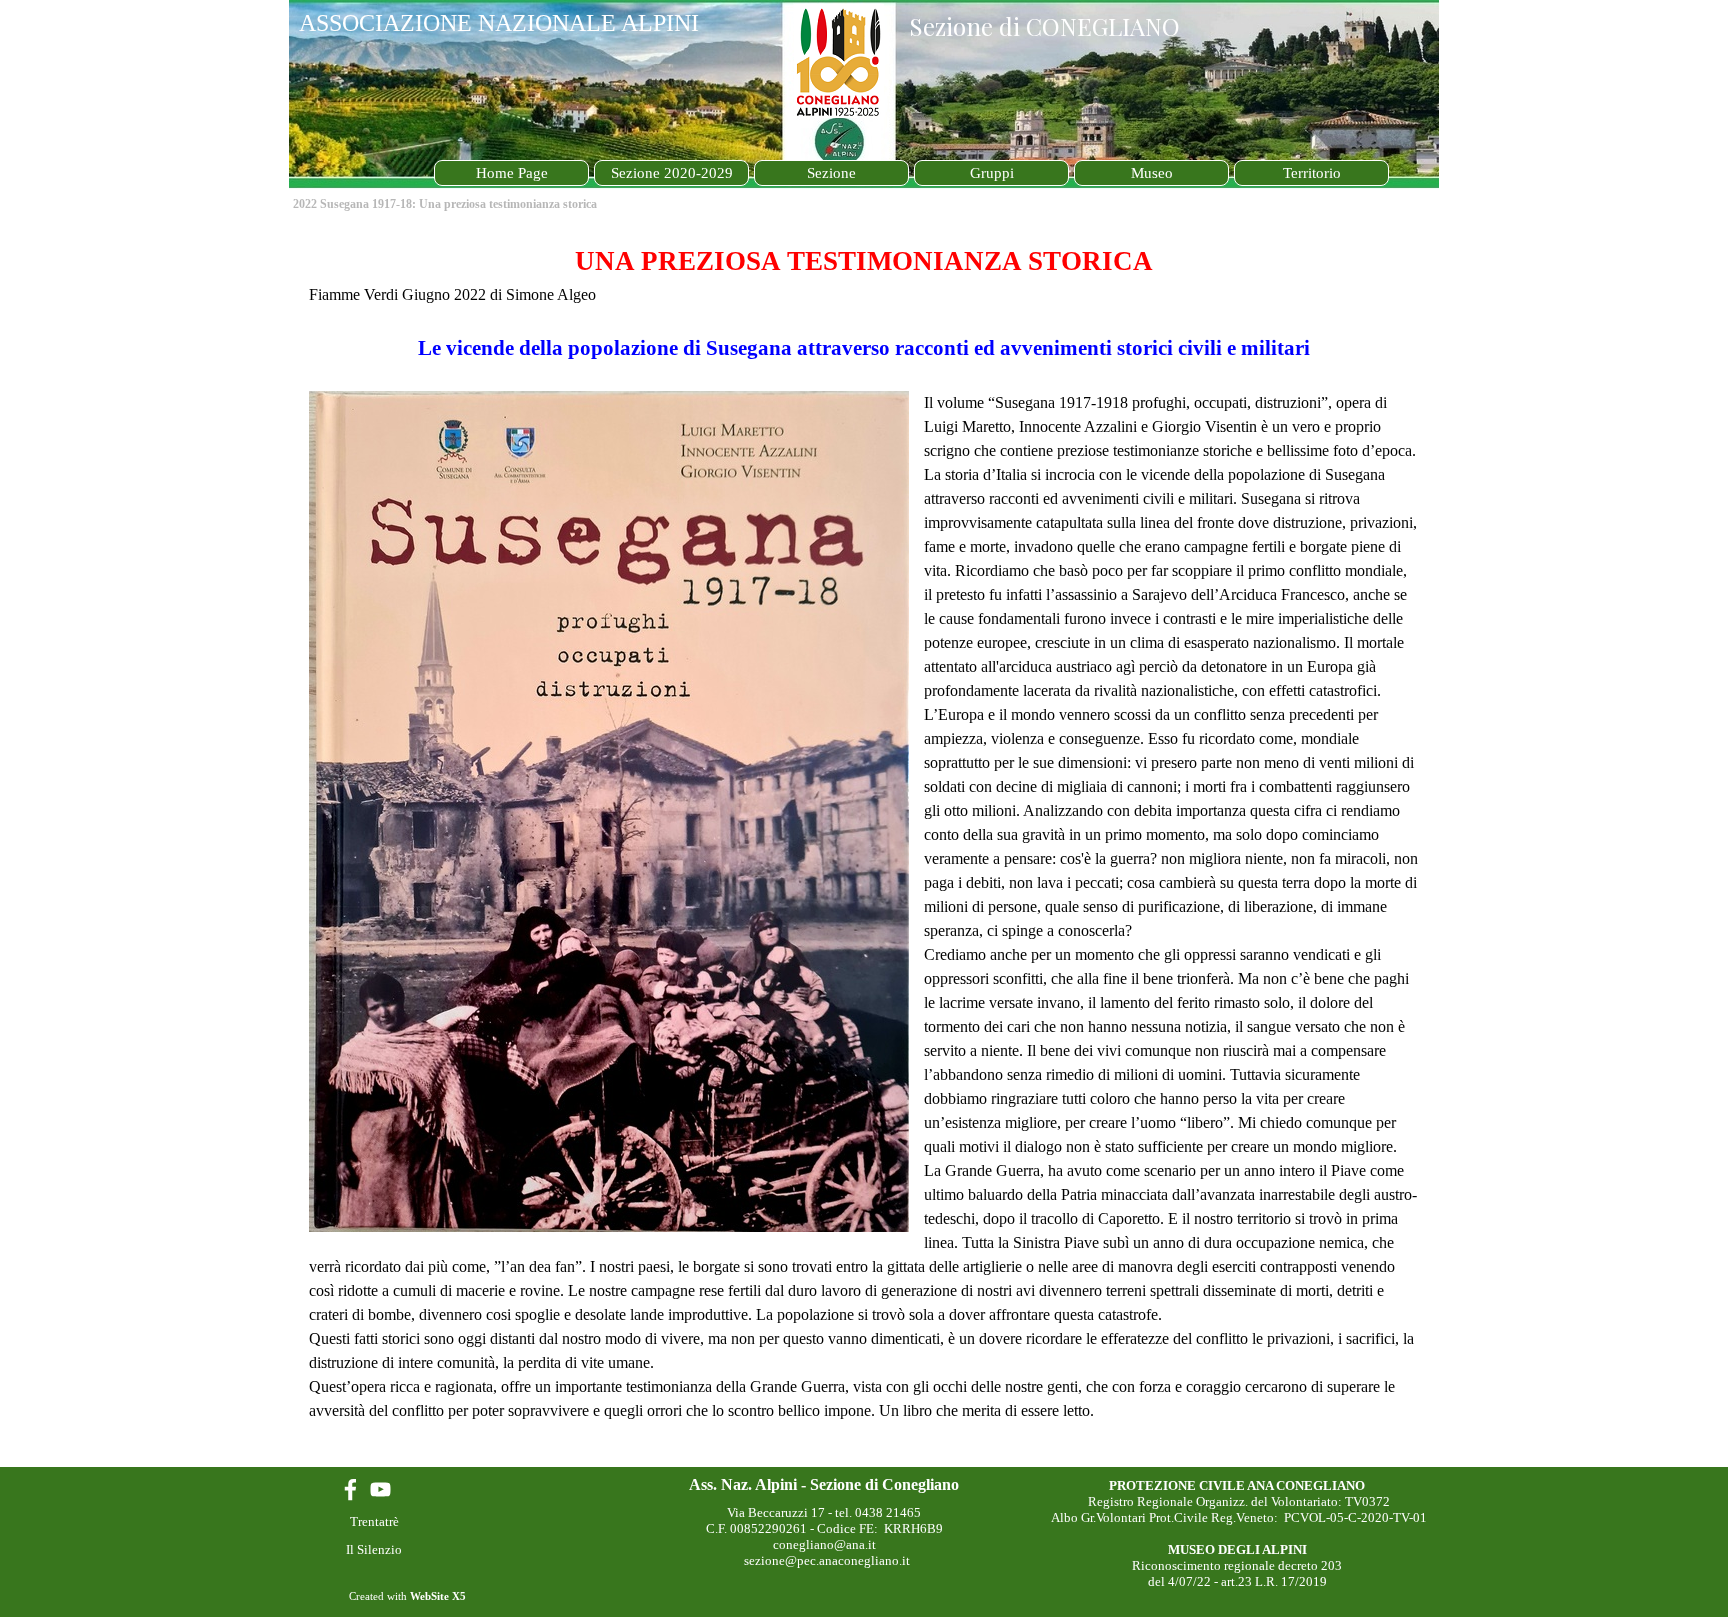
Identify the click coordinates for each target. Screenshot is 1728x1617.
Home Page (512, 173)
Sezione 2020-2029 (672, 173)
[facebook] (350, 1489)
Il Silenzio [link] (374, 1549)
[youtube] (380, 1489)
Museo (1152, 173)
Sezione (831, 173)
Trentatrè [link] (374, 1521)
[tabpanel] (864, 844)
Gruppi (992, 173)
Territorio (1312, 173)
